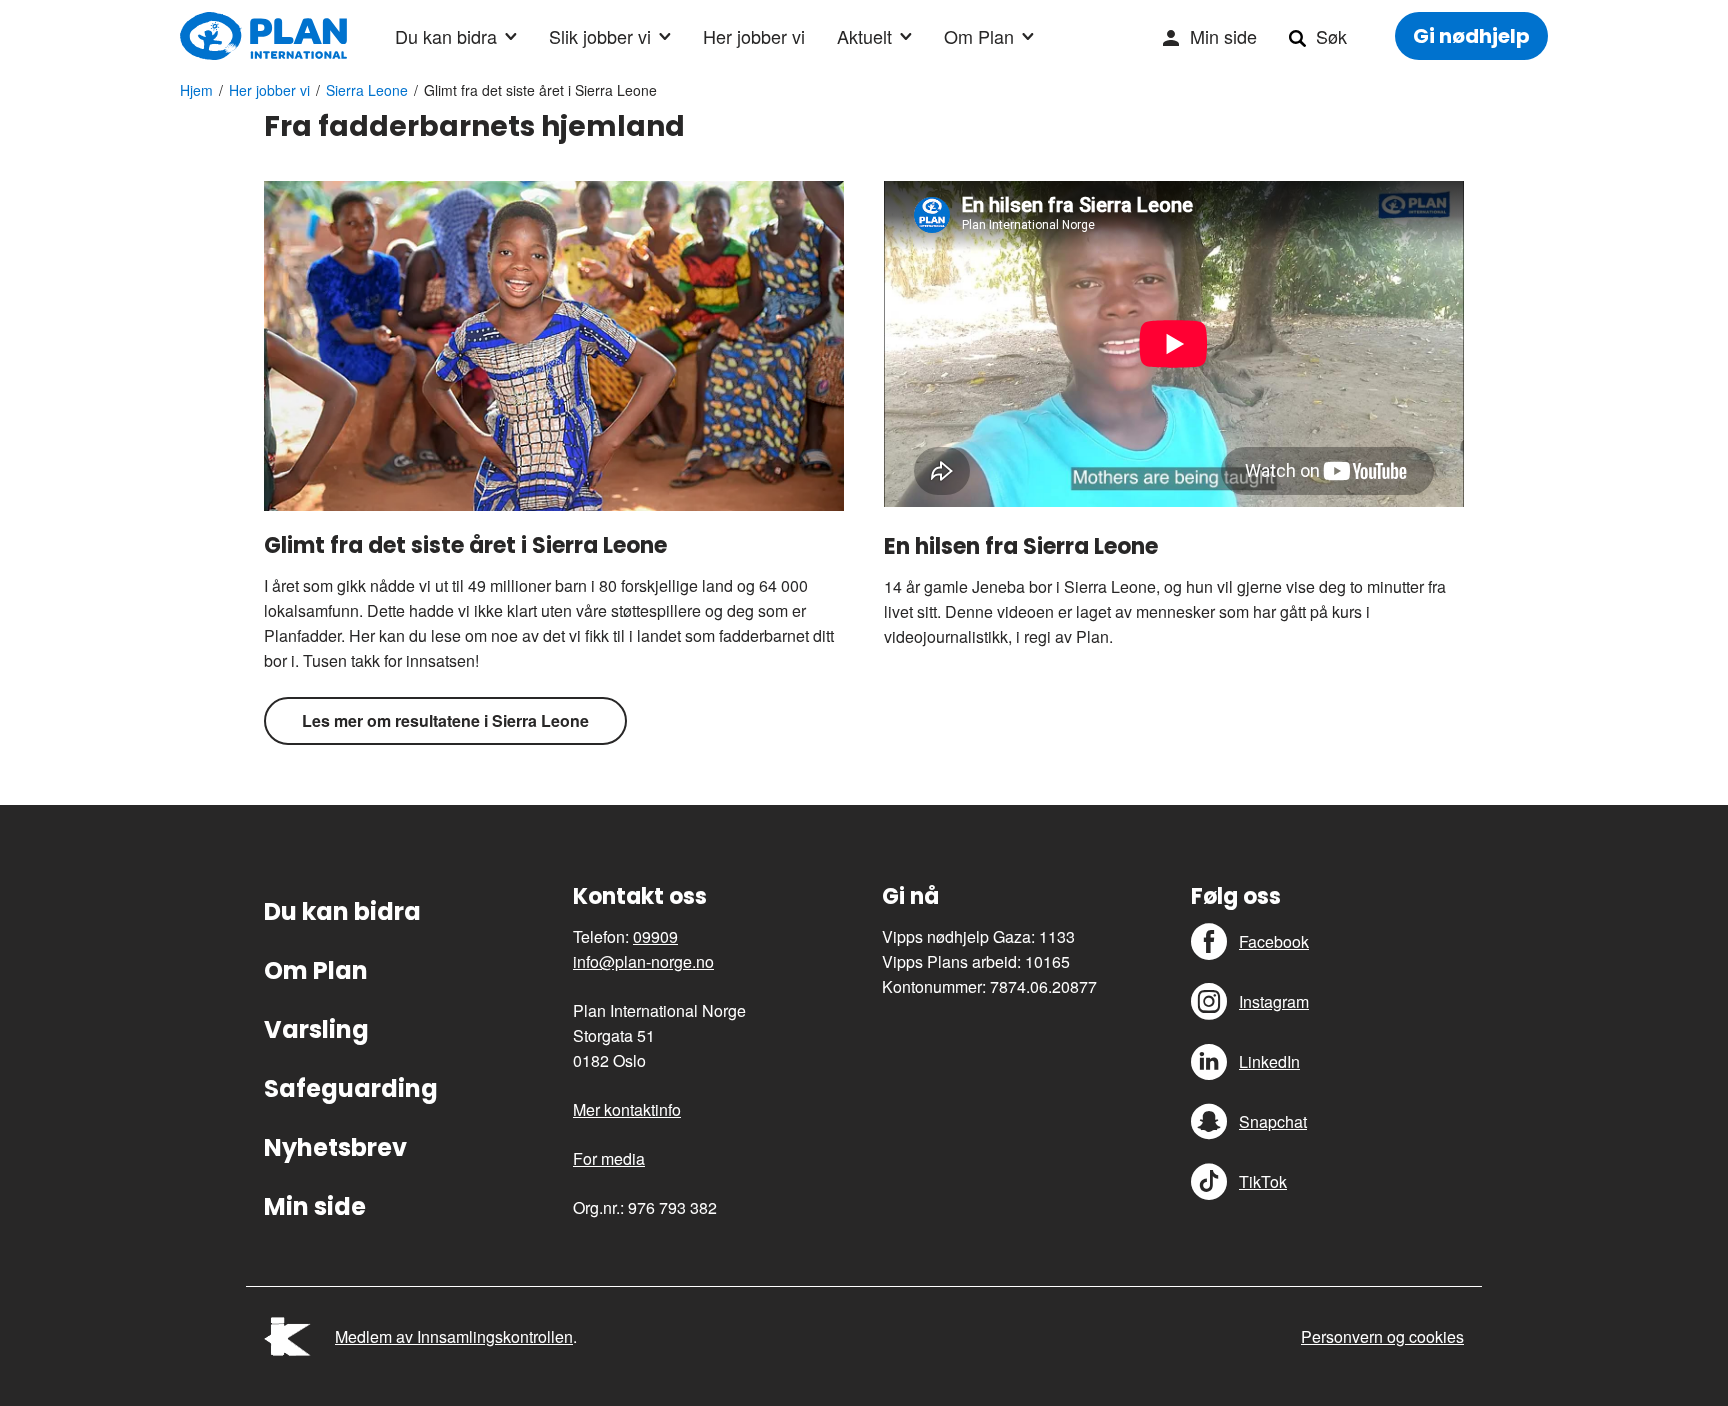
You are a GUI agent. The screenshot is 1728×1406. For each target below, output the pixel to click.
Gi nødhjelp (1471, 36)
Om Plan (979, 36)
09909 (655, 936)
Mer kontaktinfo (627, 1109)
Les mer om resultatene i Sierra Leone (445, 720)
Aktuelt (864, 36)
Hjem (196, 90)
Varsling (316, 1029)
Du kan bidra (446, 36)
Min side (1223, 36)
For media (609, 1158)
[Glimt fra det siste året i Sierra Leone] (554, 346)
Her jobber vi (754, 36)
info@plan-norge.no (643, 961)
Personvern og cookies (1382, 1336)
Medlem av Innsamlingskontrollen (454, 1336)
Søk (1331, 36)
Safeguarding (351, 1088)
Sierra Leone (367, 90)
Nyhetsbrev (335, 1147)
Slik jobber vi (600, 36)
